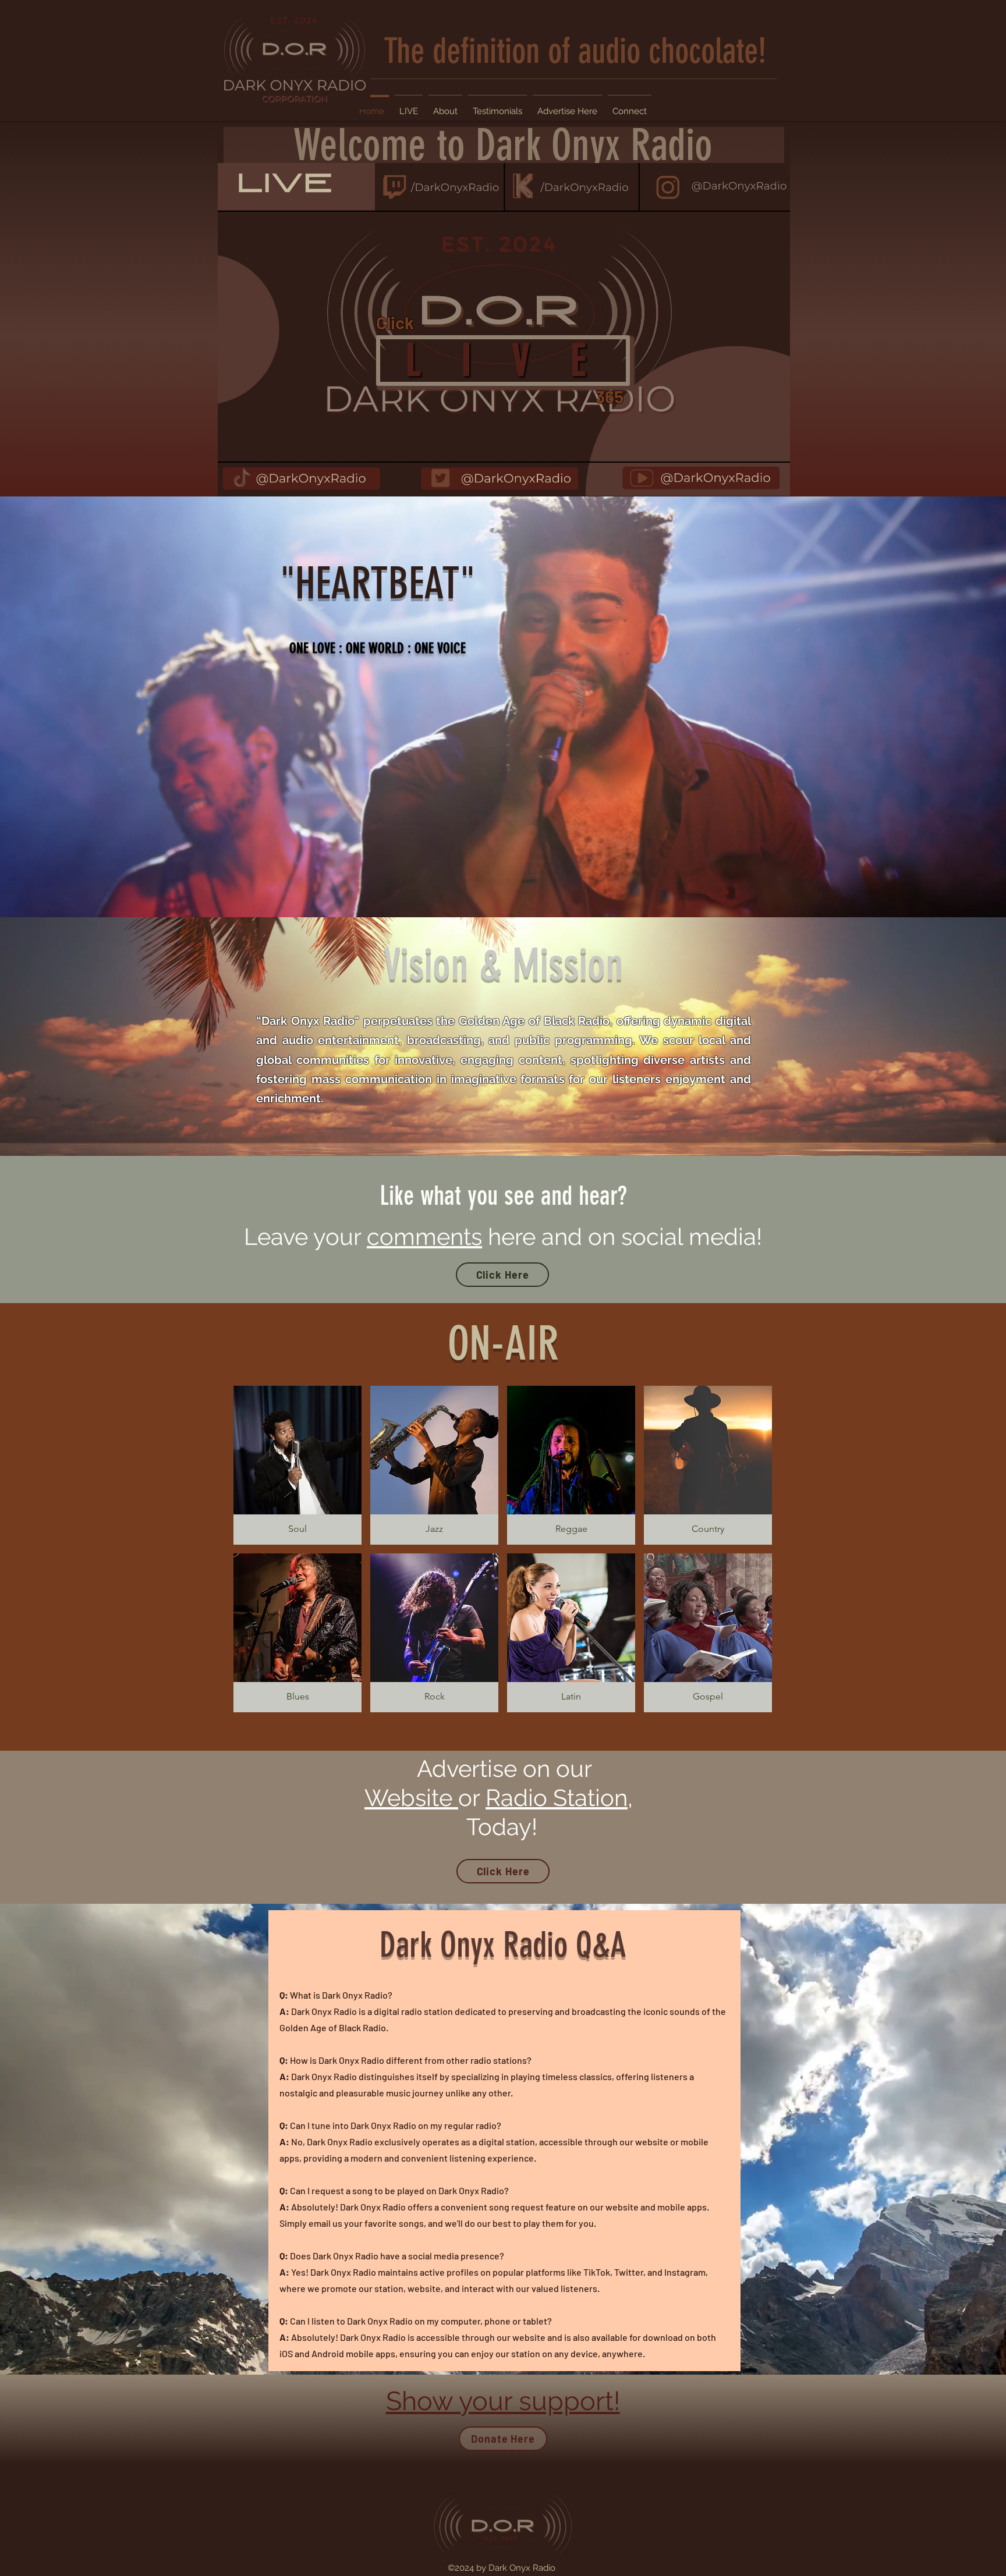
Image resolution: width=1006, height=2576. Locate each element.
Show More (503, 1727)
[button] (297, 1465)
